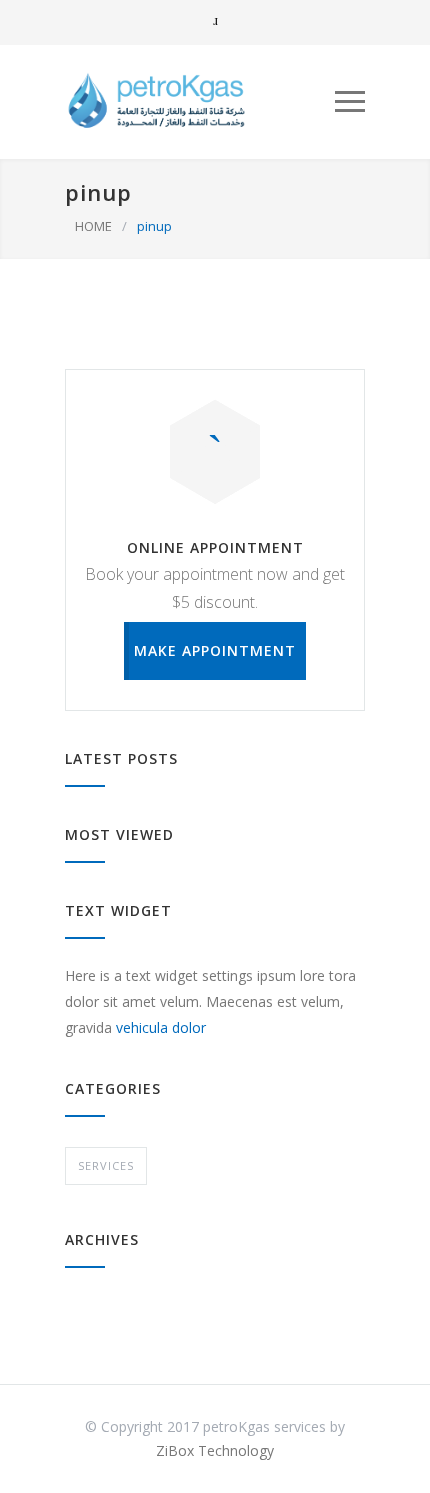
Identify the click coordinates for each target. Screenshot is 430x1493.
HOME (93, 226)
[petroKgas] (200, 101)
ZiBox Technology (215, 1450)
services (106, 1165)
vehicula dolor (161, 1027)
